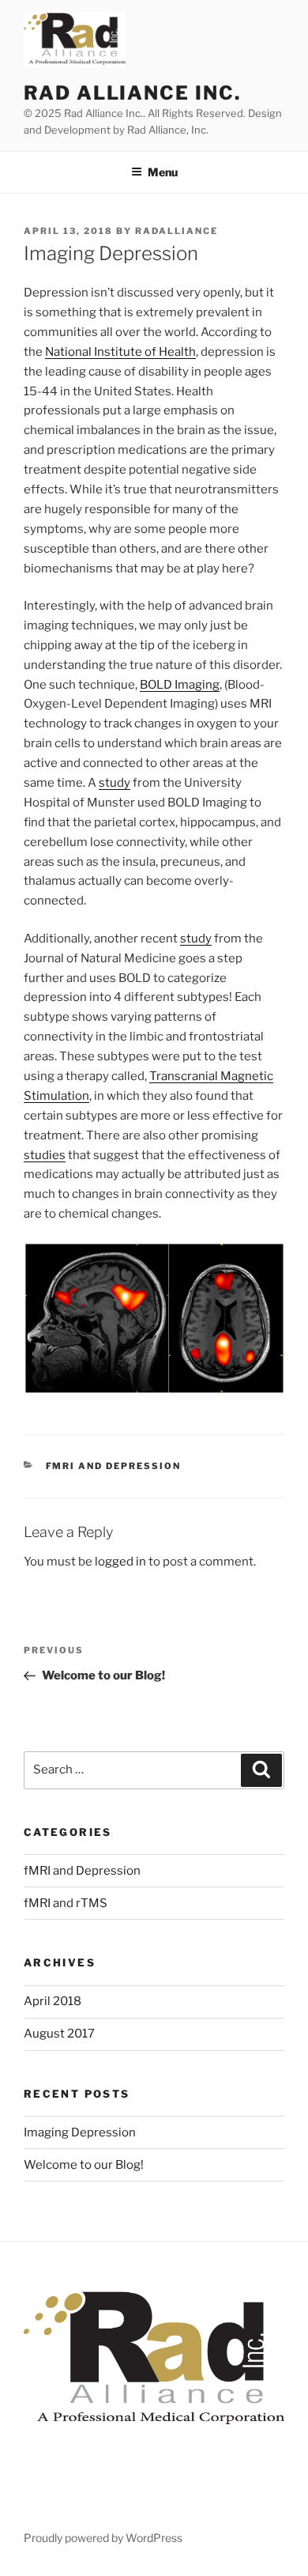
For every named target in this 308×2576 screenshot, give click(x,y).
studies (45, 1155)
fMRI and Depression (114, 1466)
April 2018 (53, 2001)
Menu (163, 172)
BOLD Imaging (180, 685)
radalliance (177, 231)
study (115, 783)
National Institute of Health (120, 352)
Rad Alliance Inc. (132, 93)
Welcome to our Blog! (84, 2165)
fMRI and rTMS (66, 1903)
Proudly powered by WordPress (103, 2538)
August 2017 (59, 2034)
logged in (120, 1562)
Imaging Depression (80, 2132)
